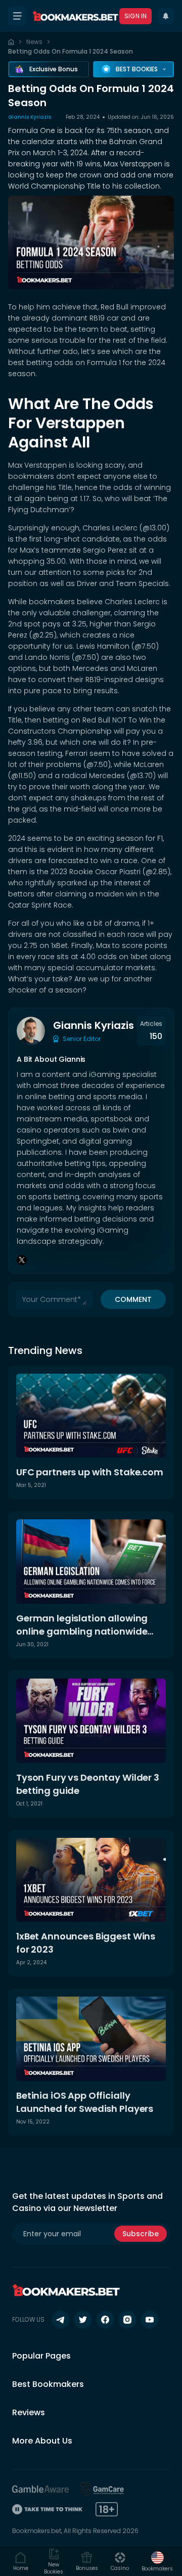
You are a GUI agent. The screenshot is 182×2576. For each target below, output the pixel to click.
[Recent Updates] (166, 16)
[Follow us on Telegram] (61, 2320)
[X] (22, 1260)
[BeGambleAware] (40, 2489)
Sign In (135, 16)
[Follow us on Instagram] (127, 2320)
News (34, 42)
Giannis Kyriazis (30, 117)
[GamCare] (103, 2489)
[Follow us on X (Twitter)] (83, 2320)
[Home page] (11, 42)
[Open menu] (17, 16)
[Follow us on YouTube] (150, 2320)
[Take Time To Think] (48, 2509)
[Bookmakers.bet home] (75, 16)
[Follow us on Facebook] (105, 2320)
